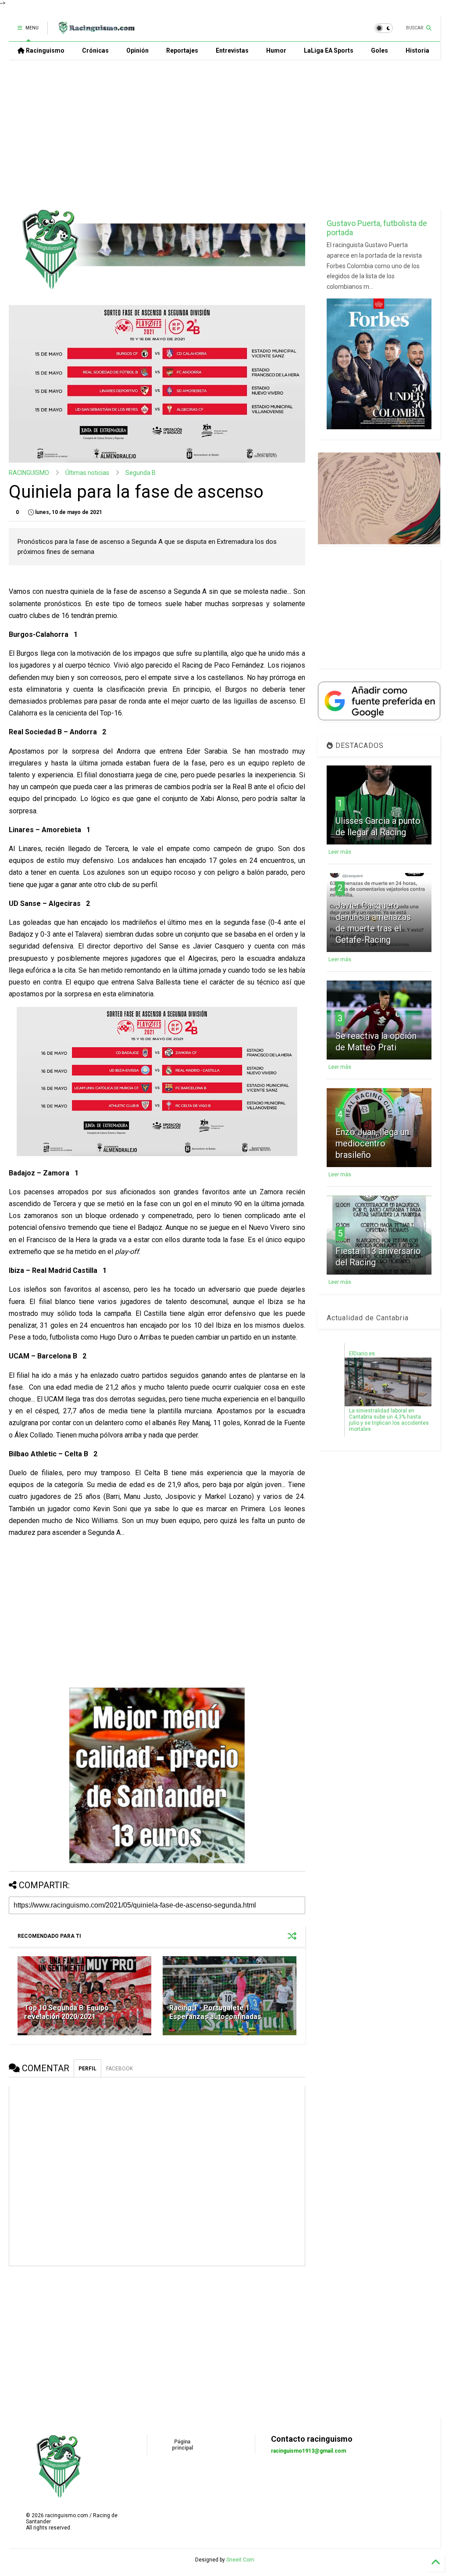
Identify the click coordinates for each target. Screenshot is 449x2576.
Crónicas (95, 50)
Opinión (137, 50)
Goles (380, 50)
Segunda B (141, 473)
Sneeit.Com (240, 2560)
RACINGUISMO (29, 473)
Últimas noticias (87, 473)
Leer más (340, 852)
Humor (276, 50)
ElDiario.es (362, 1354)
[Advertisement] (221, 134)
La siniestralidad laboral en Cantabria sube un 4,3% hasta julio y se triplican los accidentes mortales (389, 1420)
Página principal (182, 2445)
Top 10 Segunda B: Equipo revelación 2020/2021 (66, 2012)
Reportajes (182, 50)
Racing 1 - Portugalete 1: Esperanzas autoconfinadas (215, 2012)
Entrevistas (232, 50)
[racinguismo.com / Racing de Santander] (96, 31)
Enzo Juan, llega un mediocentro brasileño (372, 1143)
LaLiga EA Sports (329, 50)
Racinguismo (45, 50)
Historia (417, 50)
